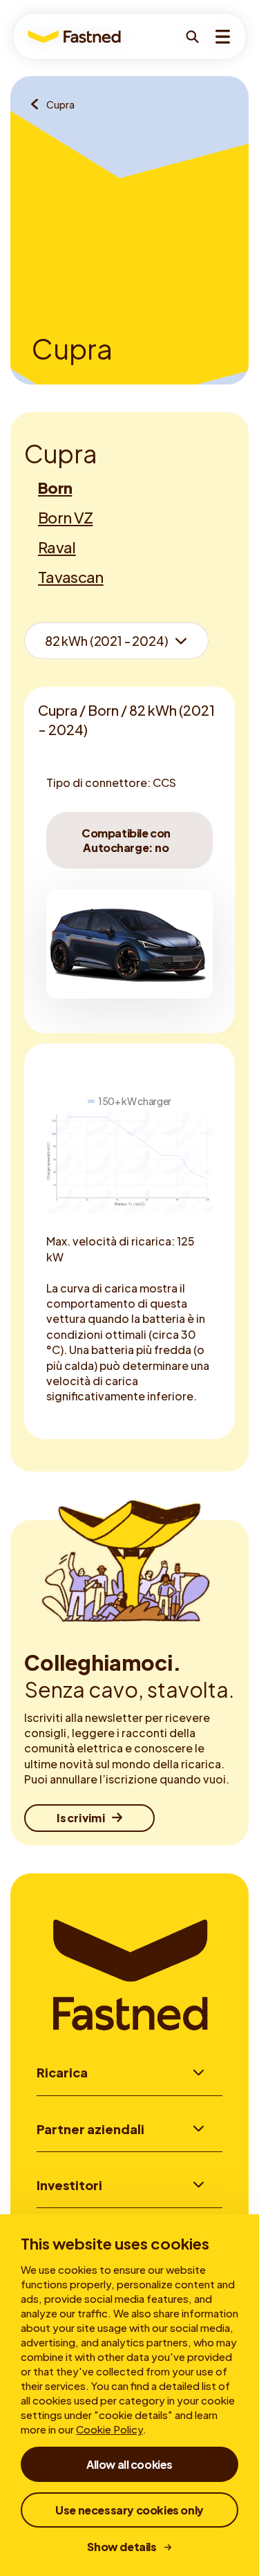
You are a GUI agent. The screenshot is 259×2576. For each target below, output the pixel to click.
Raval (57, 547)
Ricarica (62, 2072)
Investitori (69, 2185)
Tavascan (71, 577)
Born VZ (65, 517)
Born (55, 488)
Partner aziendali (90, 2129)
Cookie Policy (109, 2429)
